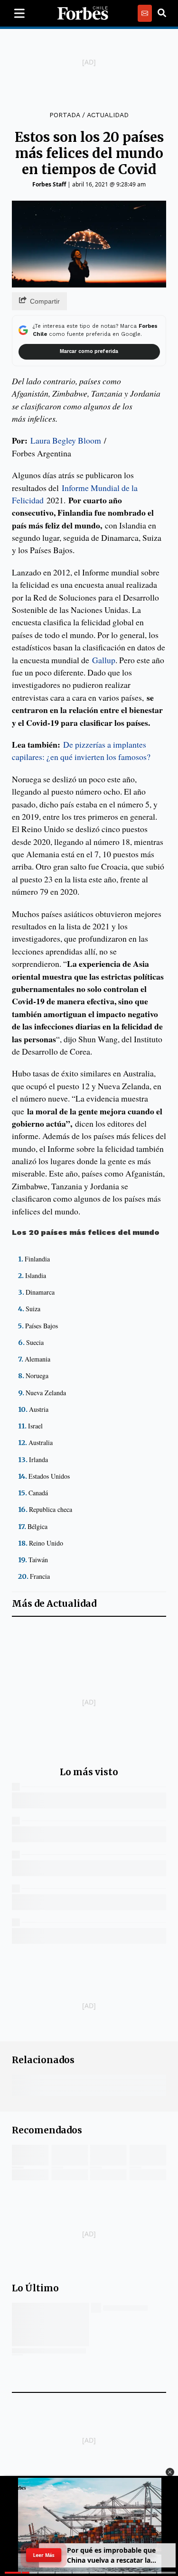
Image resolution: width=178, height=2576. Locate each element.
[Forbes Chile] (83, 13)
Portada (65, 115)
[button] (170, 2472)
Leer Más (44, 2555)
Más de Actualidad (54, 1604)
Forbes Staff (49, 184)
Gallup (104, 660)
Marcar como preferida (89, 351)
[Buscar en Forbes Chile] (162, 13)
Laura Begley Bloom (66, 440)
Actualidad (108, 115)
